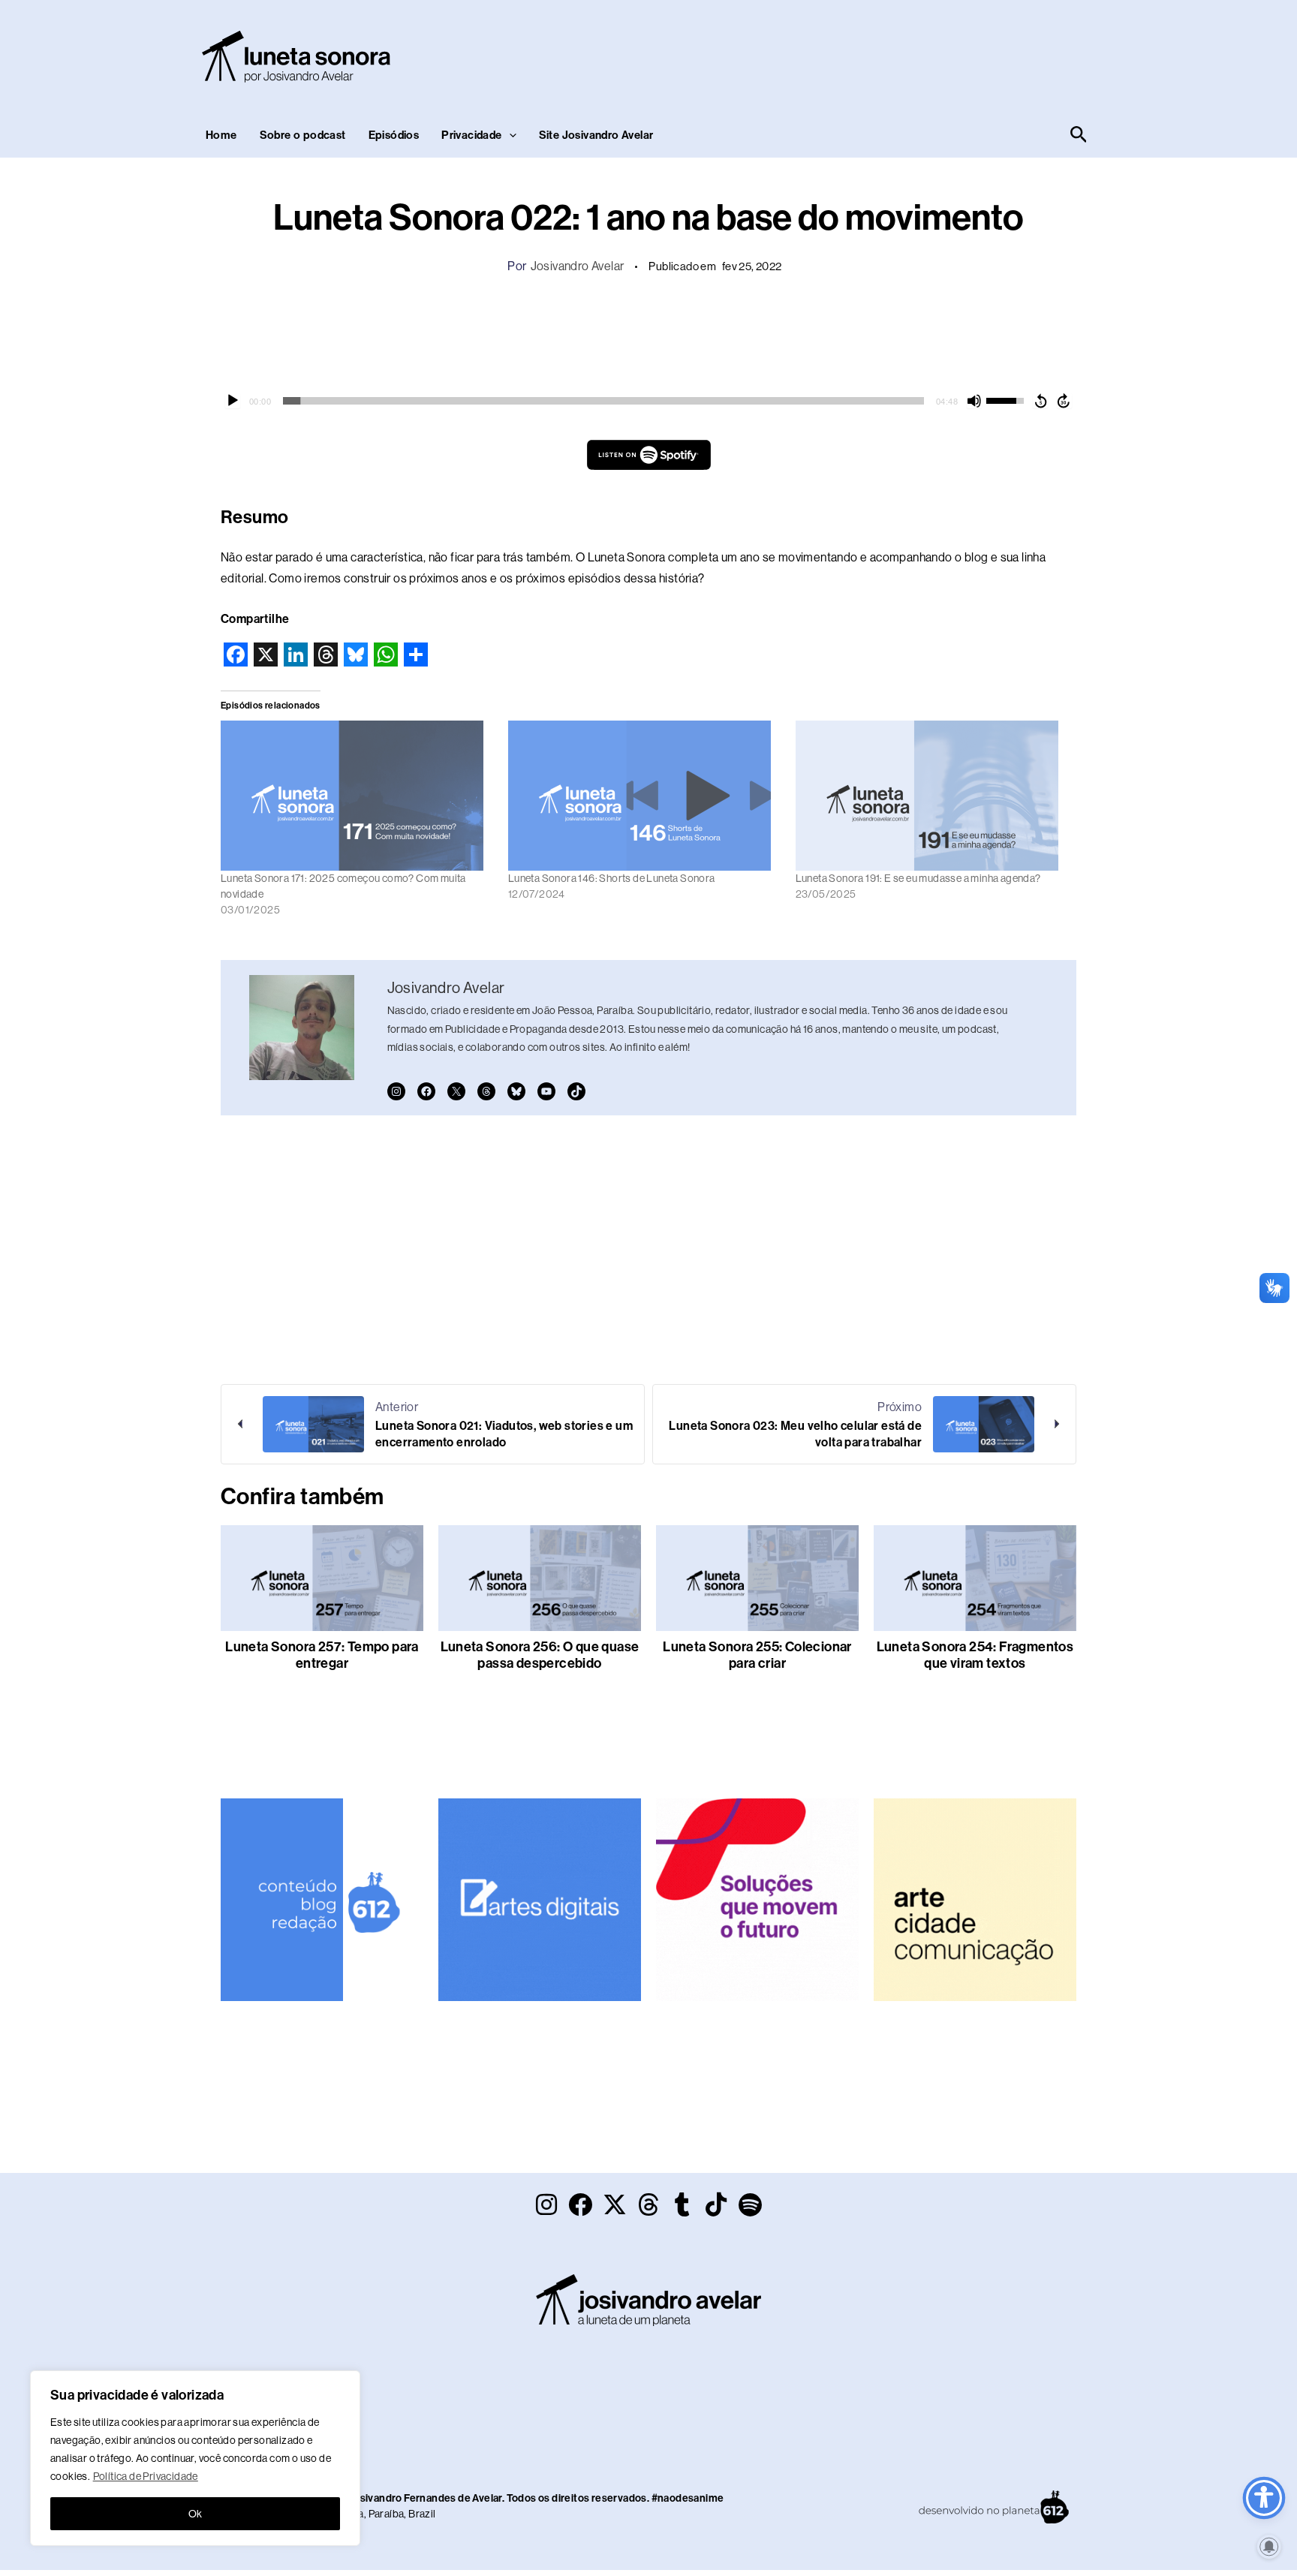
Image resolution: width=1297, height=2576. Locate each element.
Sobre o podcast (303, 135)
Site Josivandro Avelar (596, 135)
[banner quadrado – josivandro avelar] (975, 1899)
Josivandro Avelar (578, 266)
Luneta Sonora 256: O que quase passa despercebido (540, 1655)
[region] (195, 2458)
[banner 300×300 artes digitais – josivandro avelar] (540, 1899)
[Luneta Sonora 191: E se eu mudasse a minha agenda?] (932, 796)
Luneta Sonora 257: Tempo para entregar (322, 1655)
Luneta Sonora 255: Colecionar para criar (757, 1655)
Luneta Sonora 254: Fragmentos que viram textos (975, 1655)
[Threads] (486, 1091)
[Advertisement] (818, 53)
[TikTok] (576, 1091)
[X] (456, 1091)
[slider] (603, 401)
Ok (196, 2514)
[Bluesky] (516, 1091)
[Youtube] (546, 1091)
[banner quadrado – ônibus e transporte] (757, 1899)
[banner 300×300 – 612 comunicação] (322, 1899)
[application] (648, 401)
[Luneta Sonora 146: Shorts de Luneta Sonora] (644, 796)
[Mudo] (974, 401)
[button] (509, 135)
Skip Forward (1064, 401)
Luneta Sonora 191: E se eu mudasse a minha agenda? (918, 878)
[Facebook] (426, 1091)
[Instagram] (396, 1091)
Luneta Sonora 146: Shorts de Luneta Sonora (612, 878)
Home (221, 135)
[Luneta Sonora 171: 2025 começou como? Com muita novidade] (357, 796)
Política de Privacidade (146, 2476)
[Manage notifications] (1269, 2547)
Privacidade (471, 135)
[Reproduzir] (233, 401)
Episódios (394, 135)
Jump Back (1040, 401)
